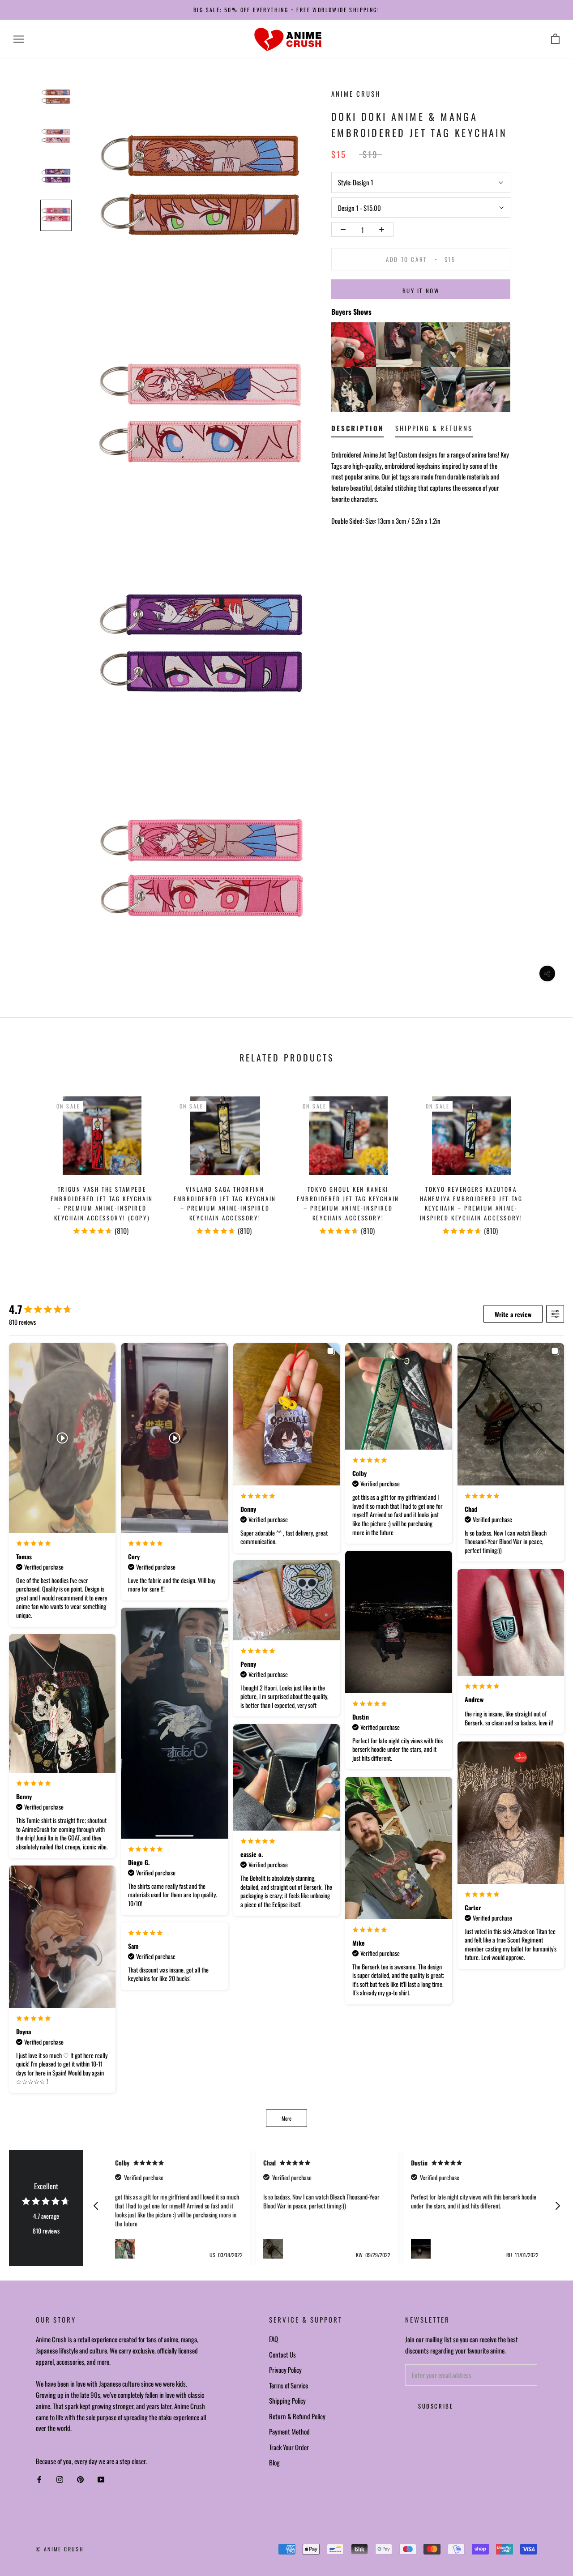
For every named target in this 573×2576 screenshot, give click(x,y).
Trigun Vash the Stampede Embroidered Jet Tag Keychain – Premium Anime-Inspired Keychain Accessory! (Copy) (102, 1203)
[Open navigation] (19, 39)
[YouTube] (101, 2480)
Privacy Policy (285, 2370)
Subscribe (436, 2406)
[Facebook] (39, 2480)
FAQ (274, 2339)
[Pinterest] (80, 2480)
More (286, 2118)
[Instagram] (60, 2480)
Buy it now (421, 291)
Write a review (513, 1314)
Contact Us (282, 2354)
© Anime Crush (60, 2549)
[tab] (357, 430)
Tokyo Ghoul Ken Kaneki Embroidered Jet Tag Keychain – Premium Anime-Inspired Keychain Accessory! (348, 1203)
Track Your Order (289, 2447)
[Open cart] (555, 39)
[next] (545, 1162)
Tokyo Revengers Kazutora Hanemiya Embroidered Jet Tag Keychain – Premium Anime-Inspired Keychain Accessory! (471, 1203)
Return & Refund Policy (297, 2416)
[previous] (28, 1162)
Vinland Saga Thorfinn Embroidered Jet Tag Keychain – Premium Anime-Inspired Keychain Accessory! (225, 1203)
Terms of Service (289, 2385)
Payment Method (289, 2431)
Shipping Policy (287, 2401)
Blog (274, 2462)
